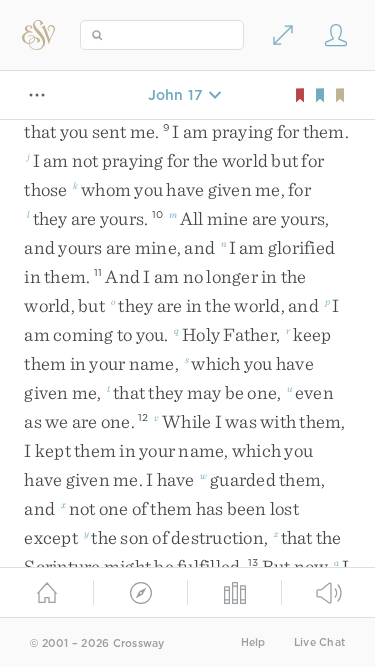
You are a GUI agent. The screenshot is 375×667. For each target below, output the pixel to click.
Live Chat (319, 642)
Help (253, 642)
